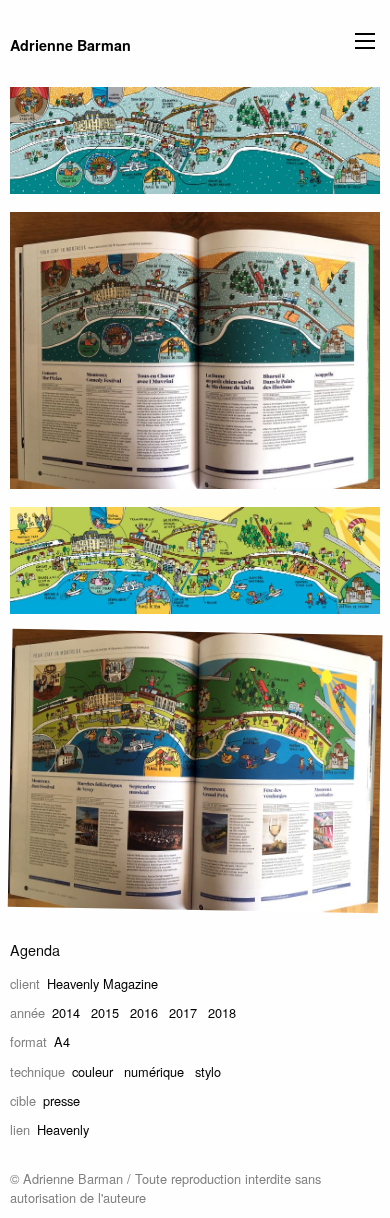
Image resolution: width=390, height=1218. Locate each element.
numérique (154, 1071)
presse (61, 1100)
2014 (66, 1012)
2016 (144, 1012)
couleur (92, 1071)
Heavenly (63, 1129)
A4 (62, 1041)
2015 (105, 1012)
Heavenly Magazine (102, 983)
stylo (208, 1071)
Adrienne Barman (70, 45)
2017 (183, 1012)
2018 (222, 1012)
